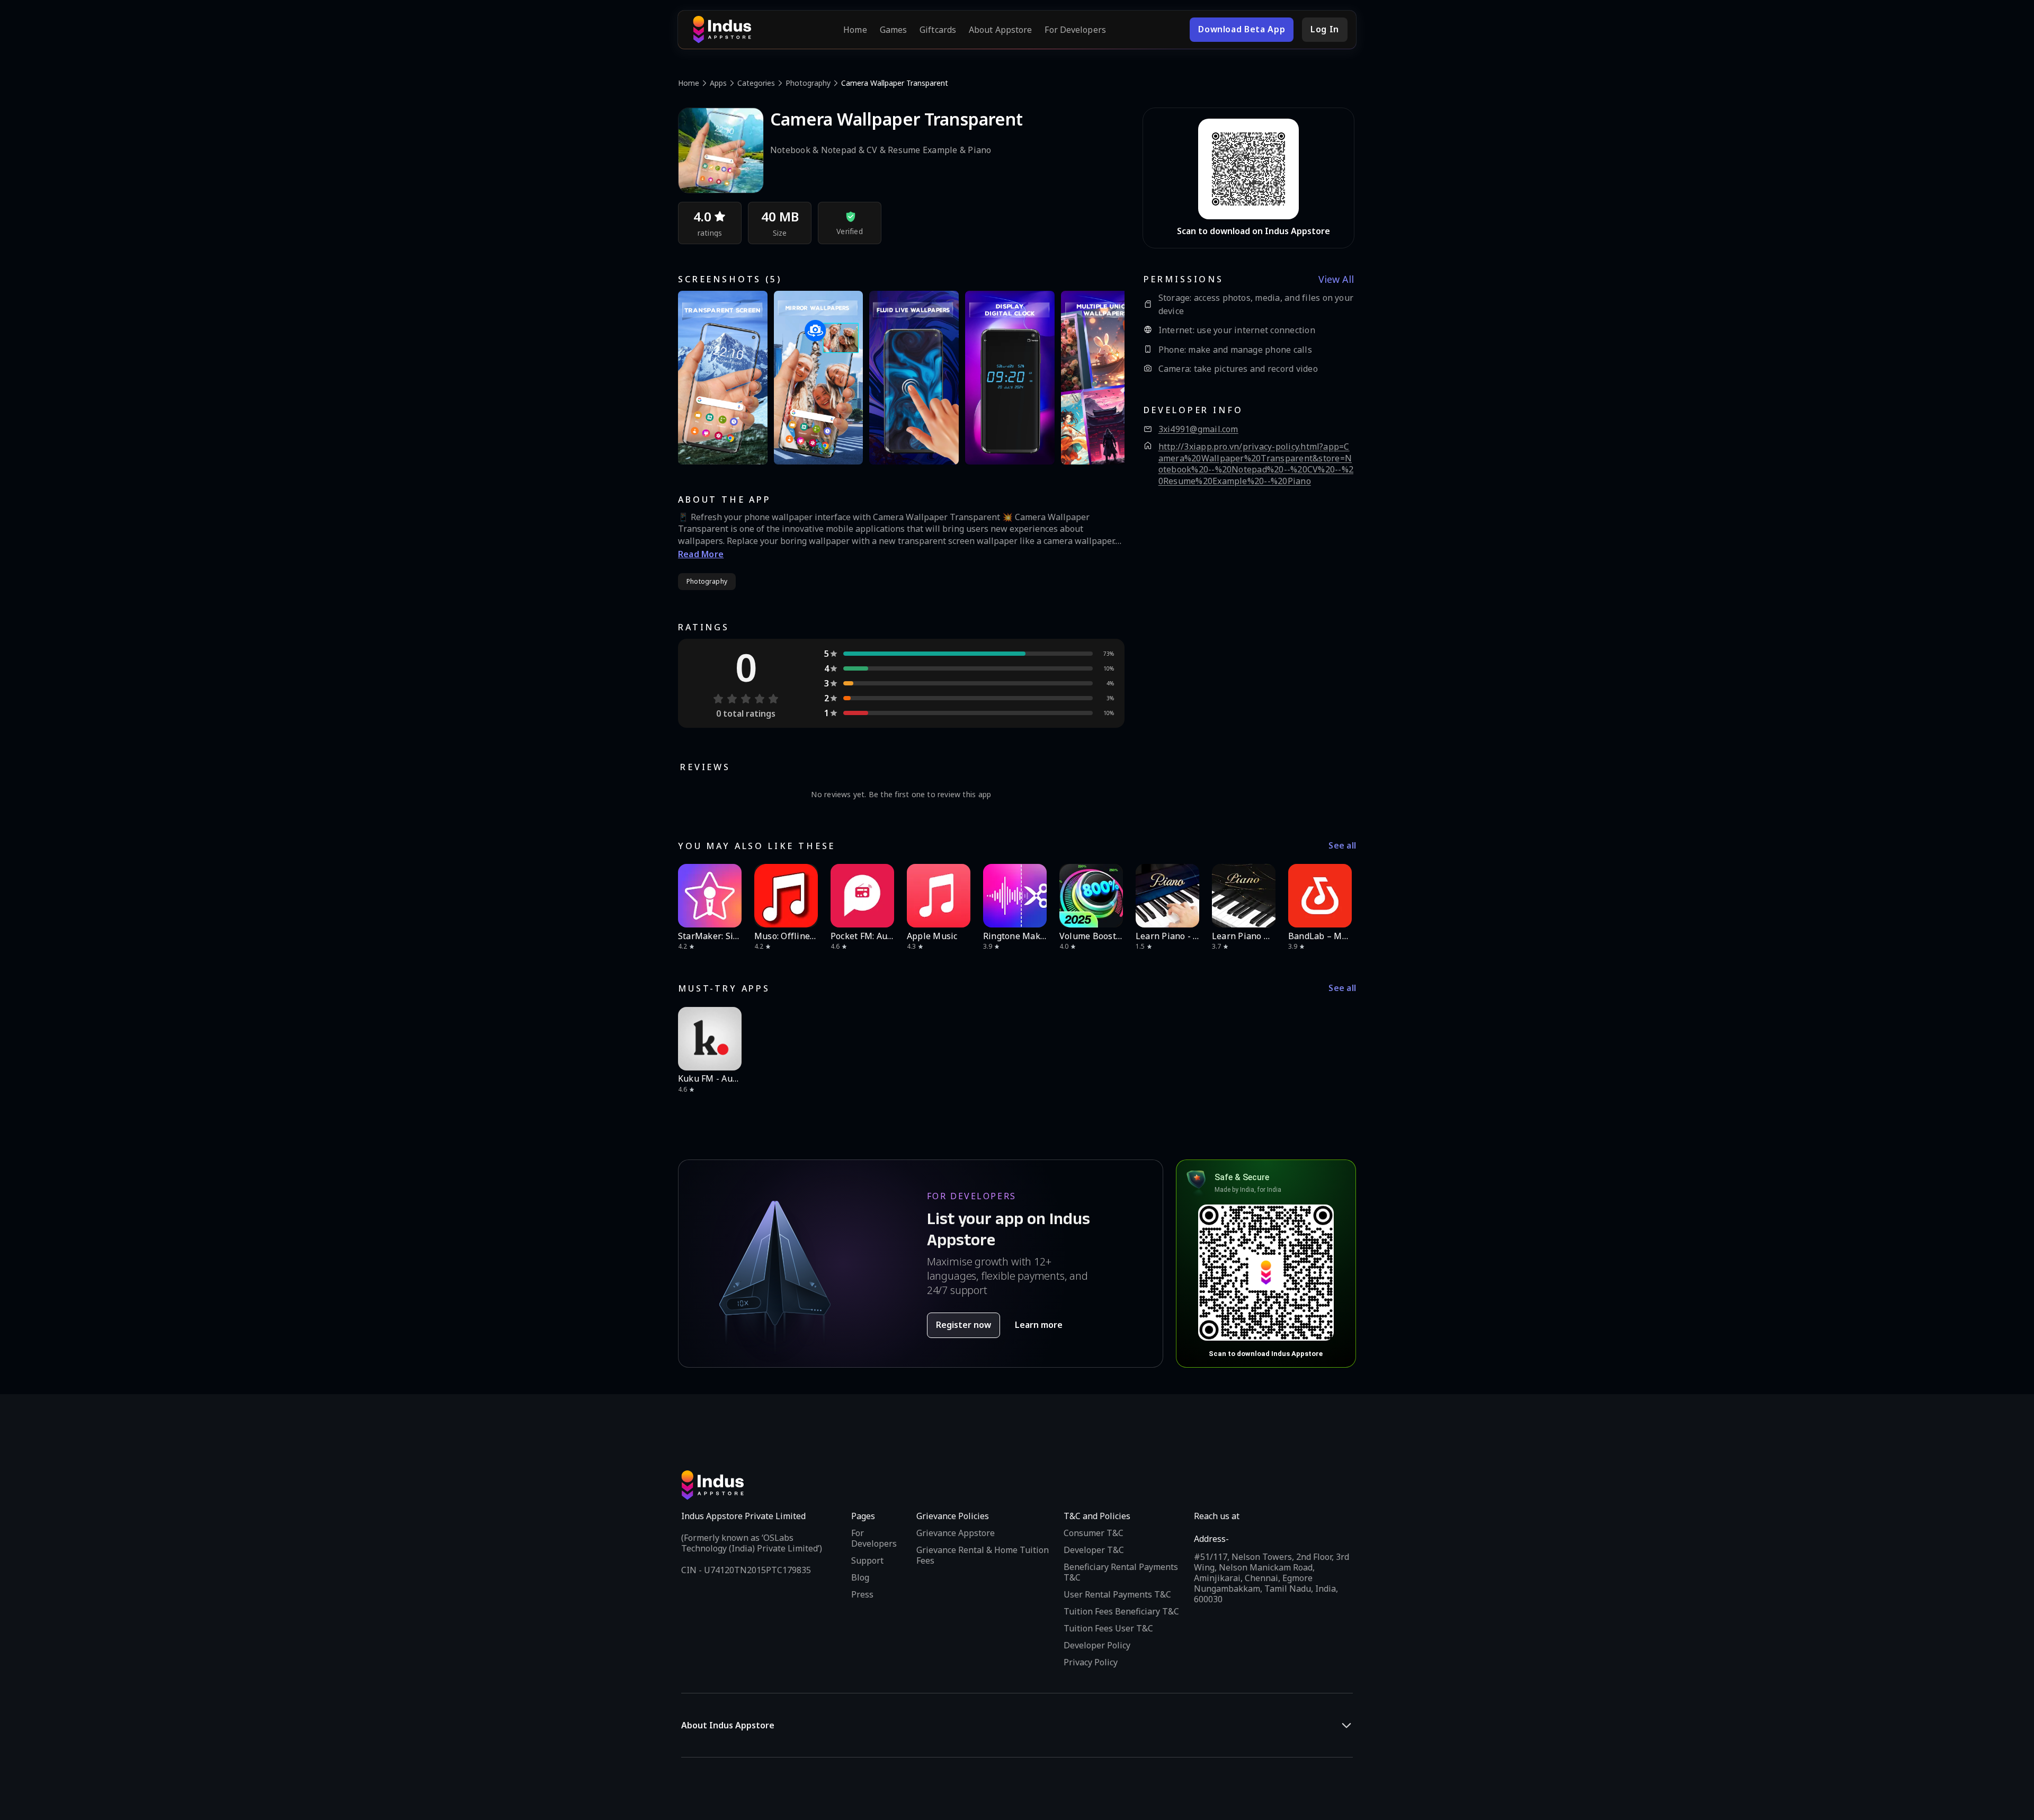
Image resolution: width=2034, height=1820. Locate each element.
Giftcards (938, 30)
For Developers (1075, 30)
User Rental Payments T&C (1117, 1594)
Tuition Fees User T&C (1108, 1628)
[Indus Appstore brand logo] (722, 30)
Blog (860, 1577)
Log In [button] (1325, 29)
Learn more (1039, 1325)
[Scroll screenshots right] (1103, 378)
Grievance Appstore (956, 1533)
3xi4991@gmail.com (1198, 429)
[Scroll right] (1341, 896)
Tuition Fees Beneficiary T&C (1121, 1611)
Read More (701, 554)
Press (862, 1594)
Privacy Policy (1091, 1662)
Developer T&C (1094, 1550)
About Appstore (1000, 30)
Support (867, 1560)
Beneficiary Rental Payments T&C (1121, 1572)
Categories (756, 83)
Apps (718, 83)
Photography (808, 83)
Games (894, 30)
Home (855, 30)
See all (1342, 846)
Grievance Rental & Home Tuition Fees (983, 1555)
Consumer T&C (1094, 1533)
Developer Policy (1097, 1645)
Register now (964, 1325)
